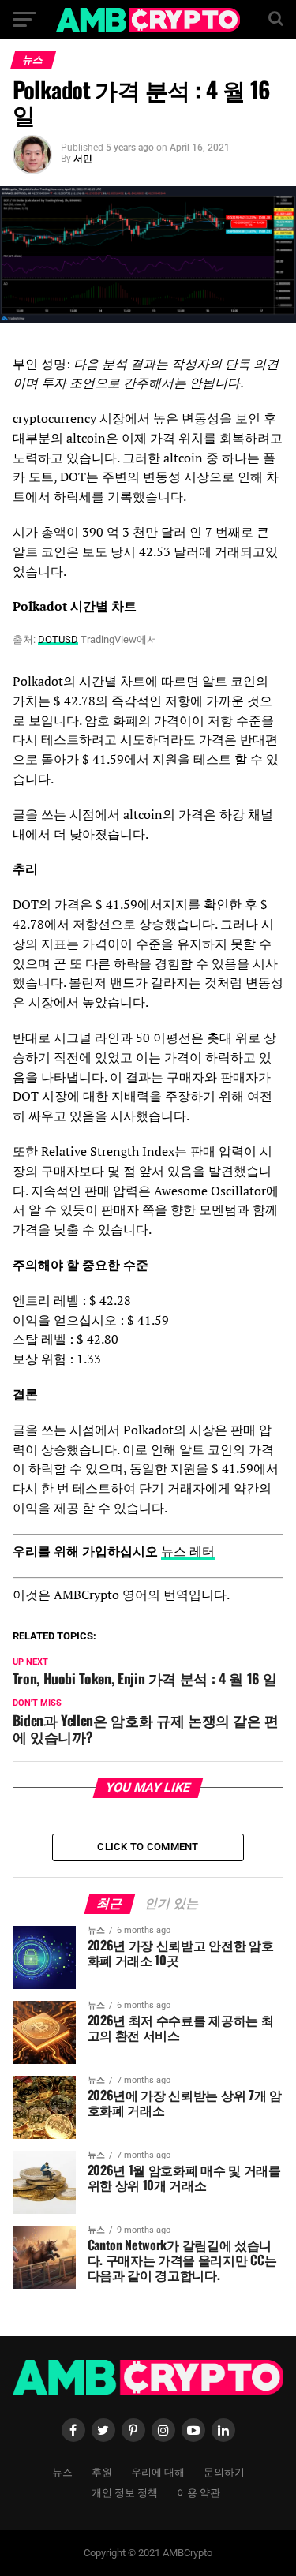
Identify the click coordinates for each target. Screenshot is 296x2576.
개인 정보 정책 (125, 2492)
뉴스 (62, 2471)
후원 (102, 2471)
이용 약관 (199, 2492)
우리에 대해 (158, 2471)
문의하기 (224, 2471)
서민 (83, 159)
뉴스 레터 (188, 1551)
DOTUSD (58, 639)
